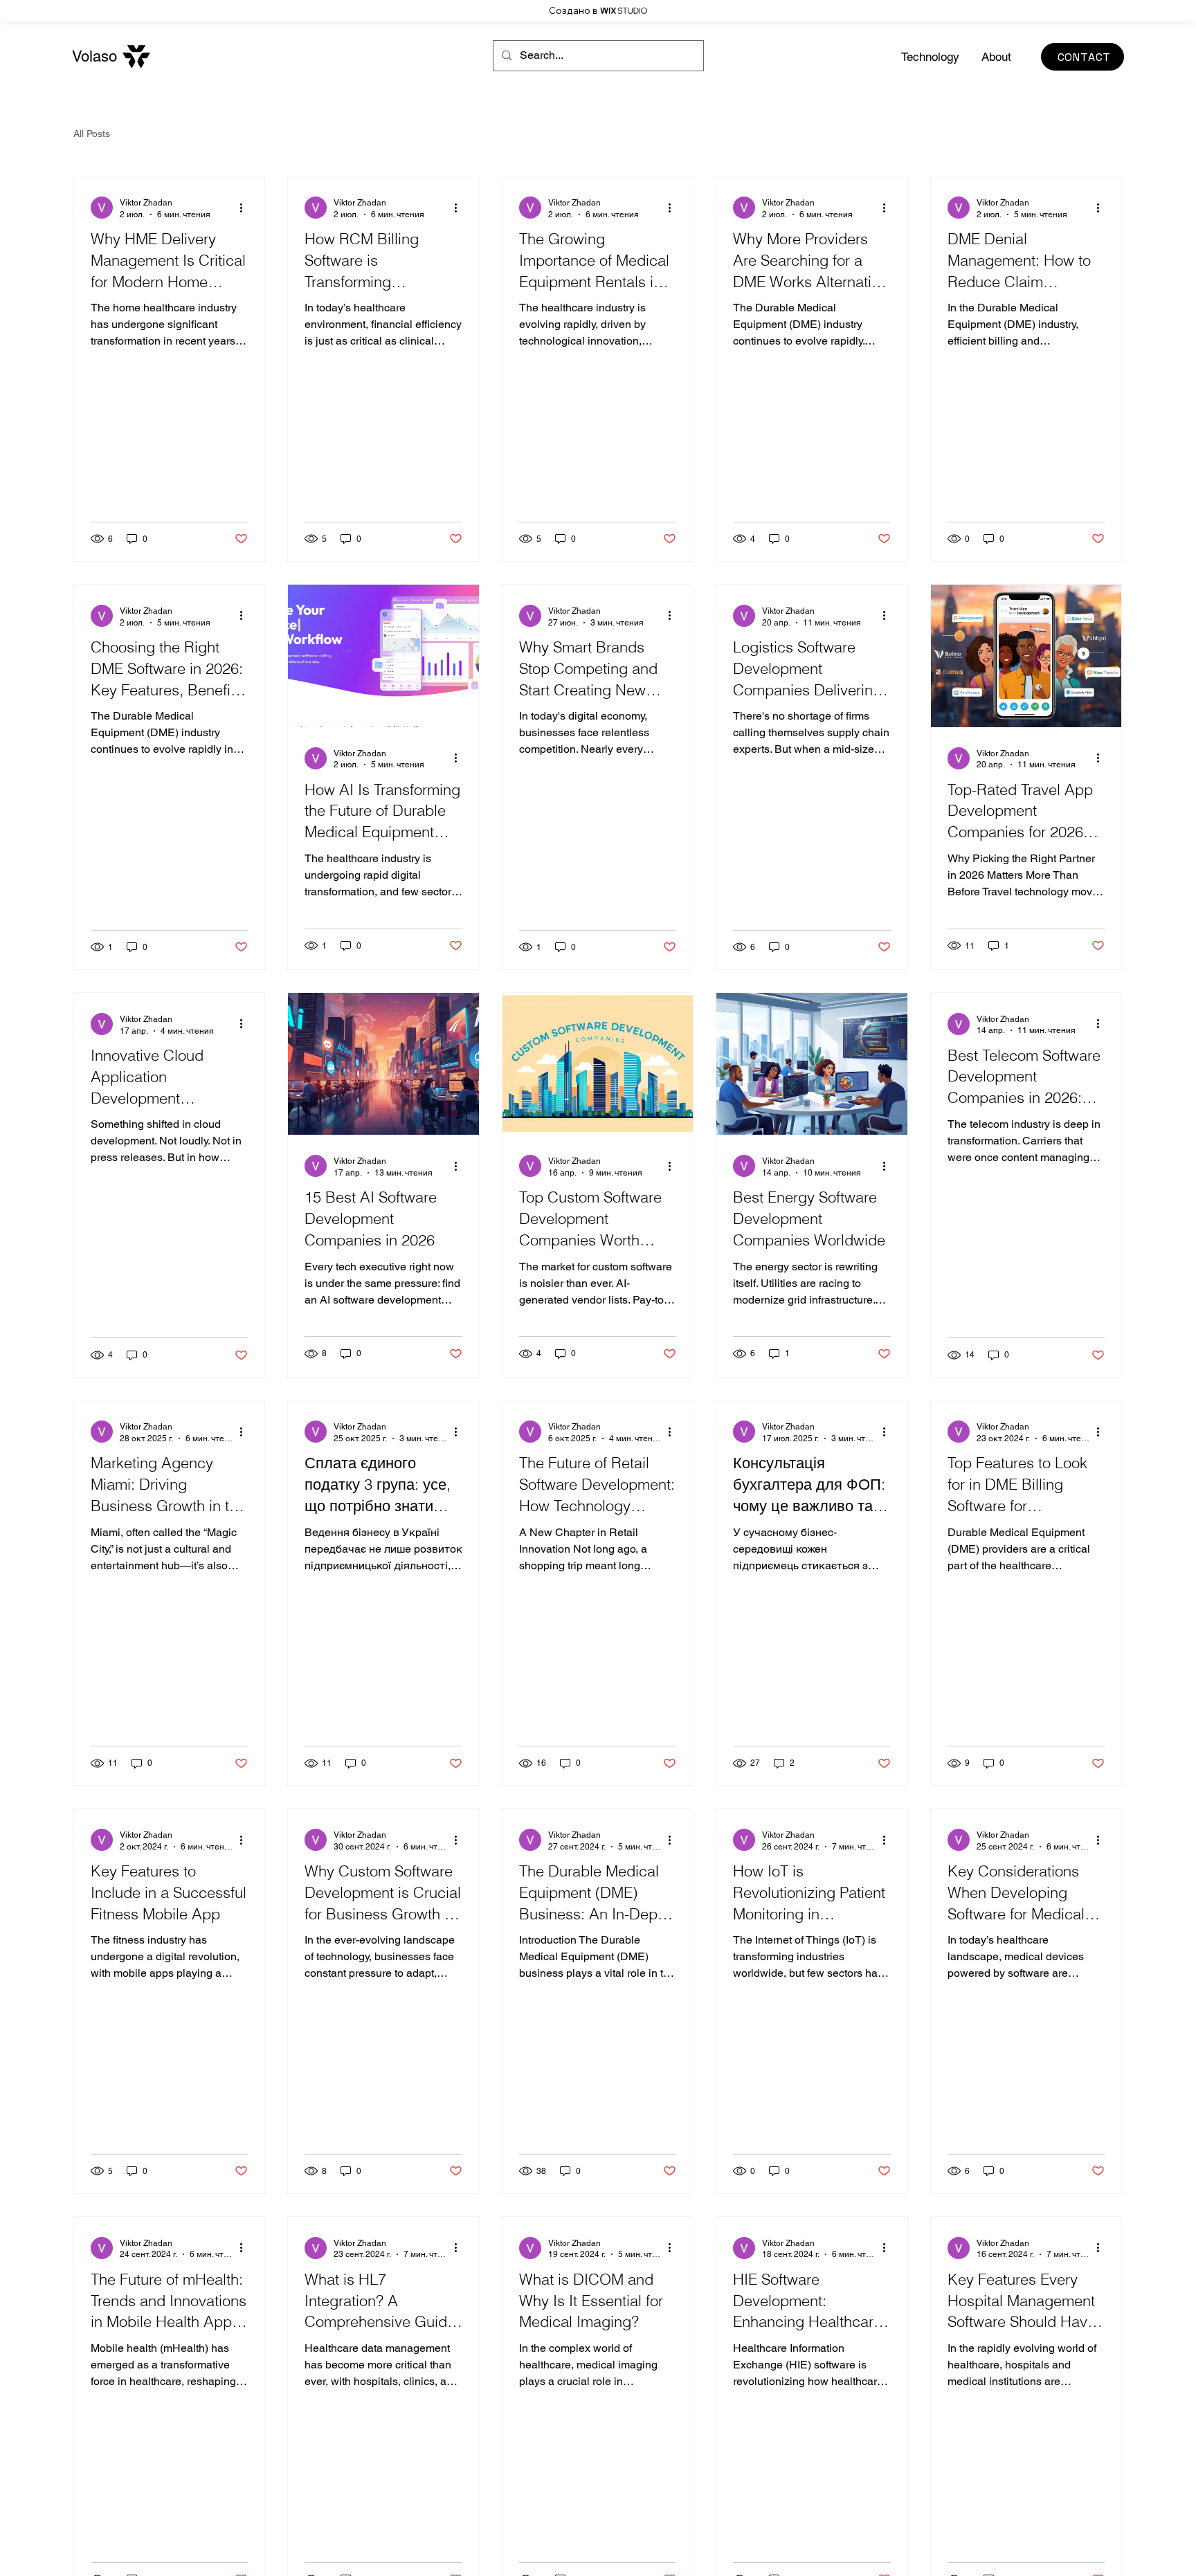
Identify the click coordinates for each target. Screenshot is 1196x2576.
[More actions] (246, 208)
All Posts (92, 134)
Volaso (94, 56)
